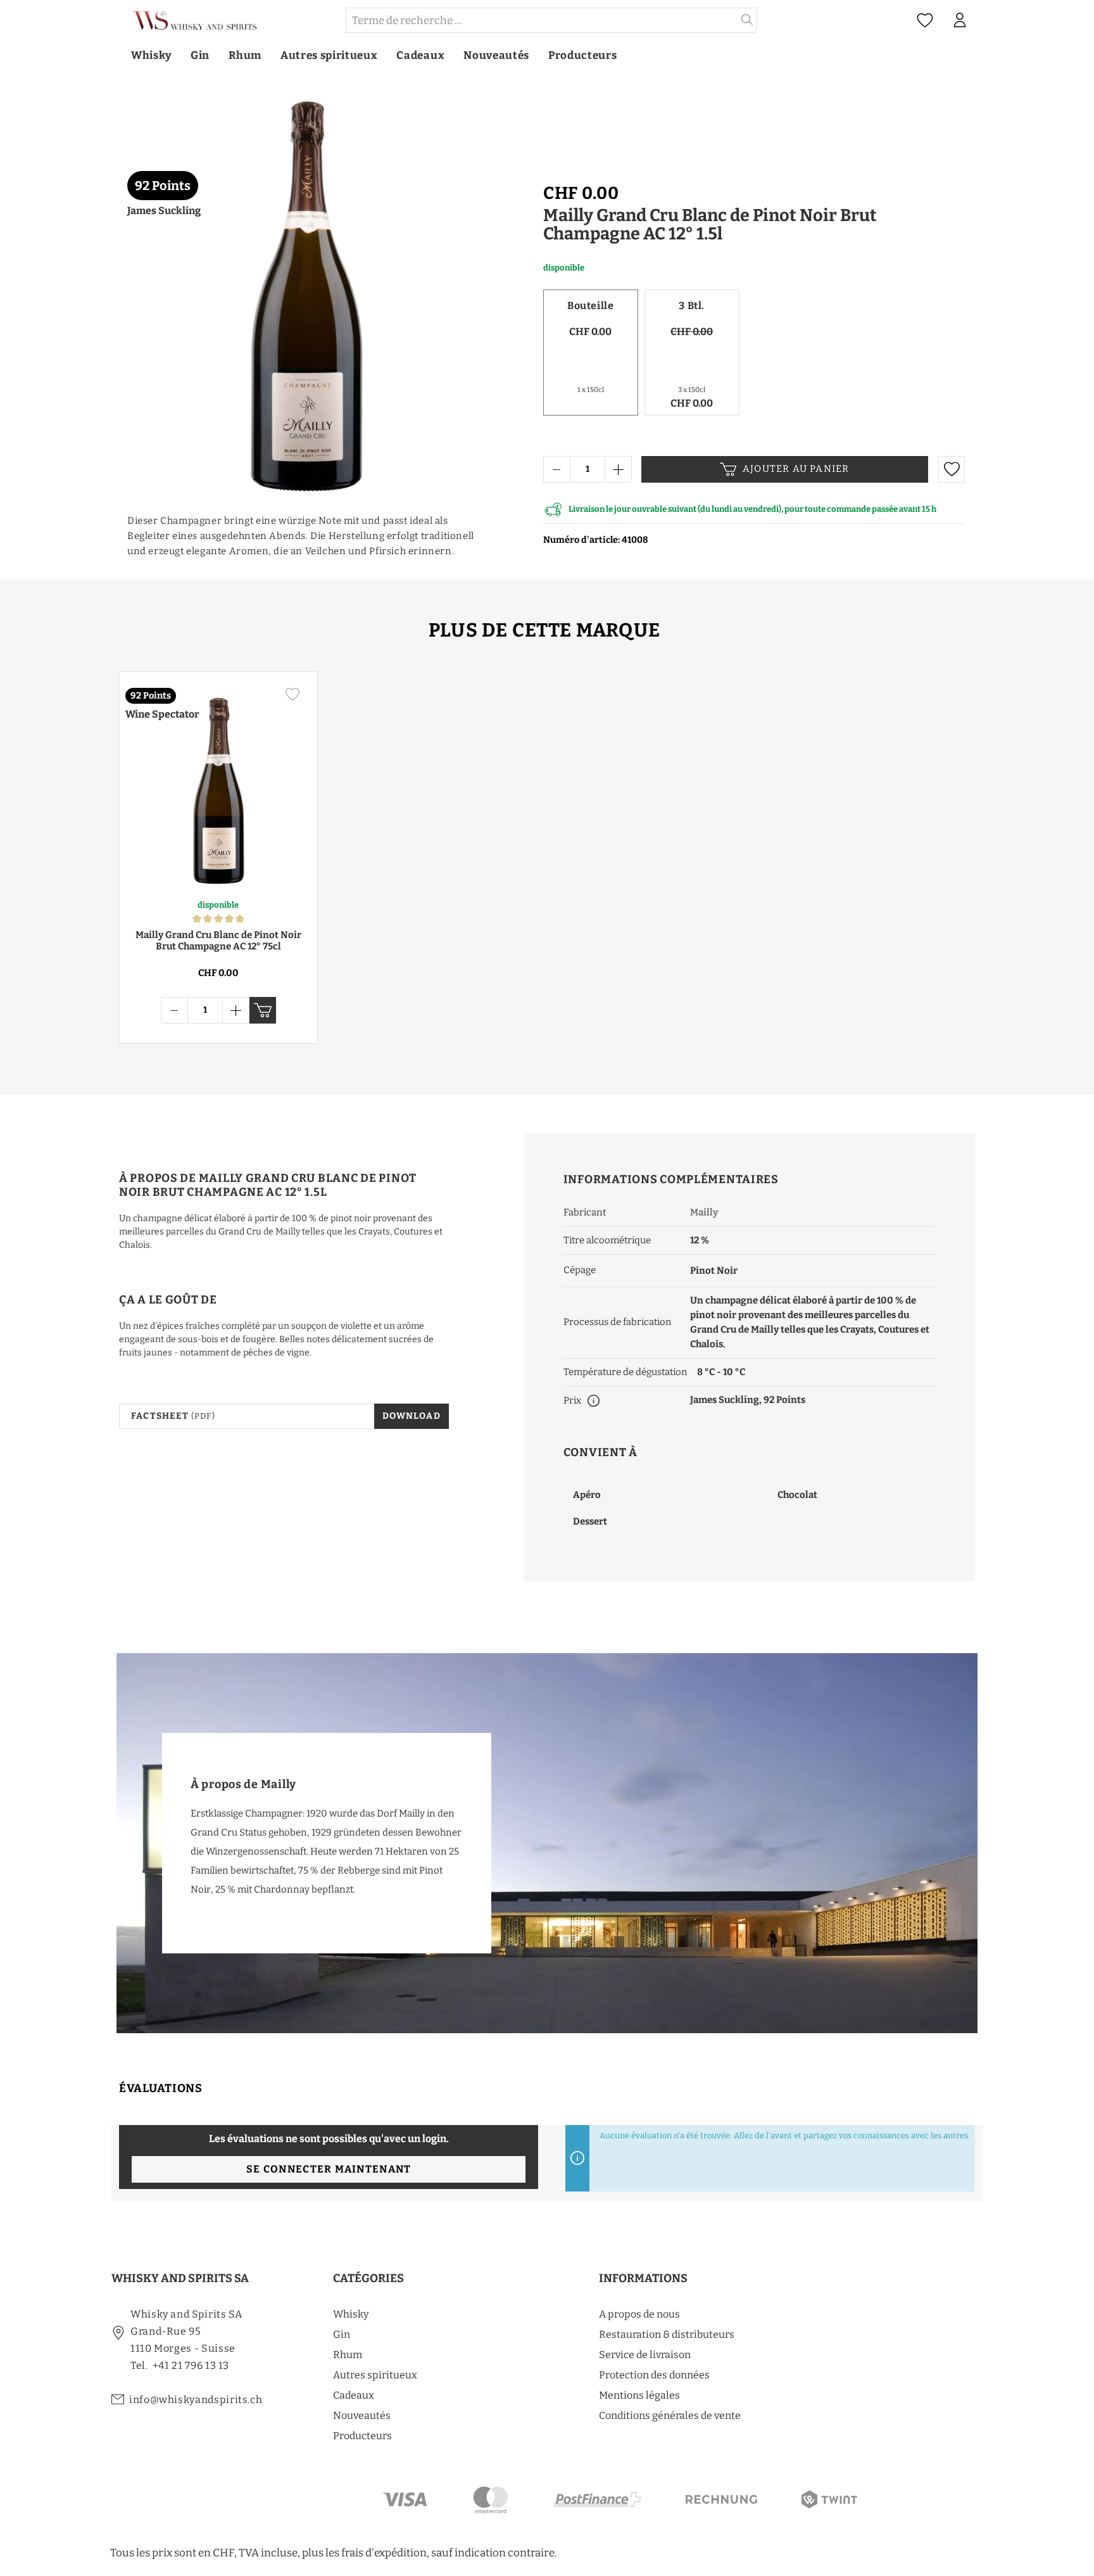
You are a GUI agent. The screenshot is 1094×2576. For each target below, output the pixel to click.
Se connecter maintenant (329, 2169)
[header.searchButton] (747, 20)
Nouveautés (362, 2415)
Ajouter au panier (796, 469)
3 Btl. (692, 306)
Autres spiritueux (375, 2375)
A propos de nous (639, 2314)
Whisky (351, 2314)
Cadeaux (354, 2395)
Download (412, 1416)
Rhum (348, 2355)
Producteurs (362, 2436)
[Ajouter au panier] (263, 1010)
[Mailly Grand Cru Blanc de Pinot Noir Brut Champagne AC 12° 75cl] (218, 785)
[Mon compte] (960, 20)
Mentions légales (639, 2395)
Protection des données (654, 2375)
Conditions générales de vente (670, 2415)
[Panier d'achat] (983, 21)
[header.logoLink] (228, 21)
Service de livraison (645, 2355)
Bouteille (590, 306)
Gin (342, 2334)
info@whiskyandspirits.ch (196, 2400)
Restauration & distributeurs (667, 2334)
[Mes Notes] (925, 21)
